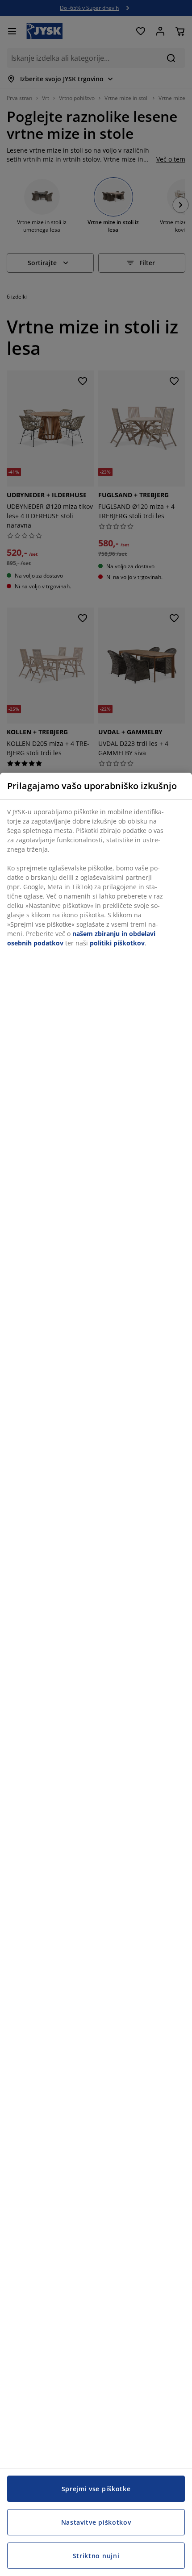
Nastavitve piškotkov (96, 2522)
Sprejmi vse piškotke (96, 2489)
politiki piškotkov (117, 943)
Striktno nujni (96, 2556)
